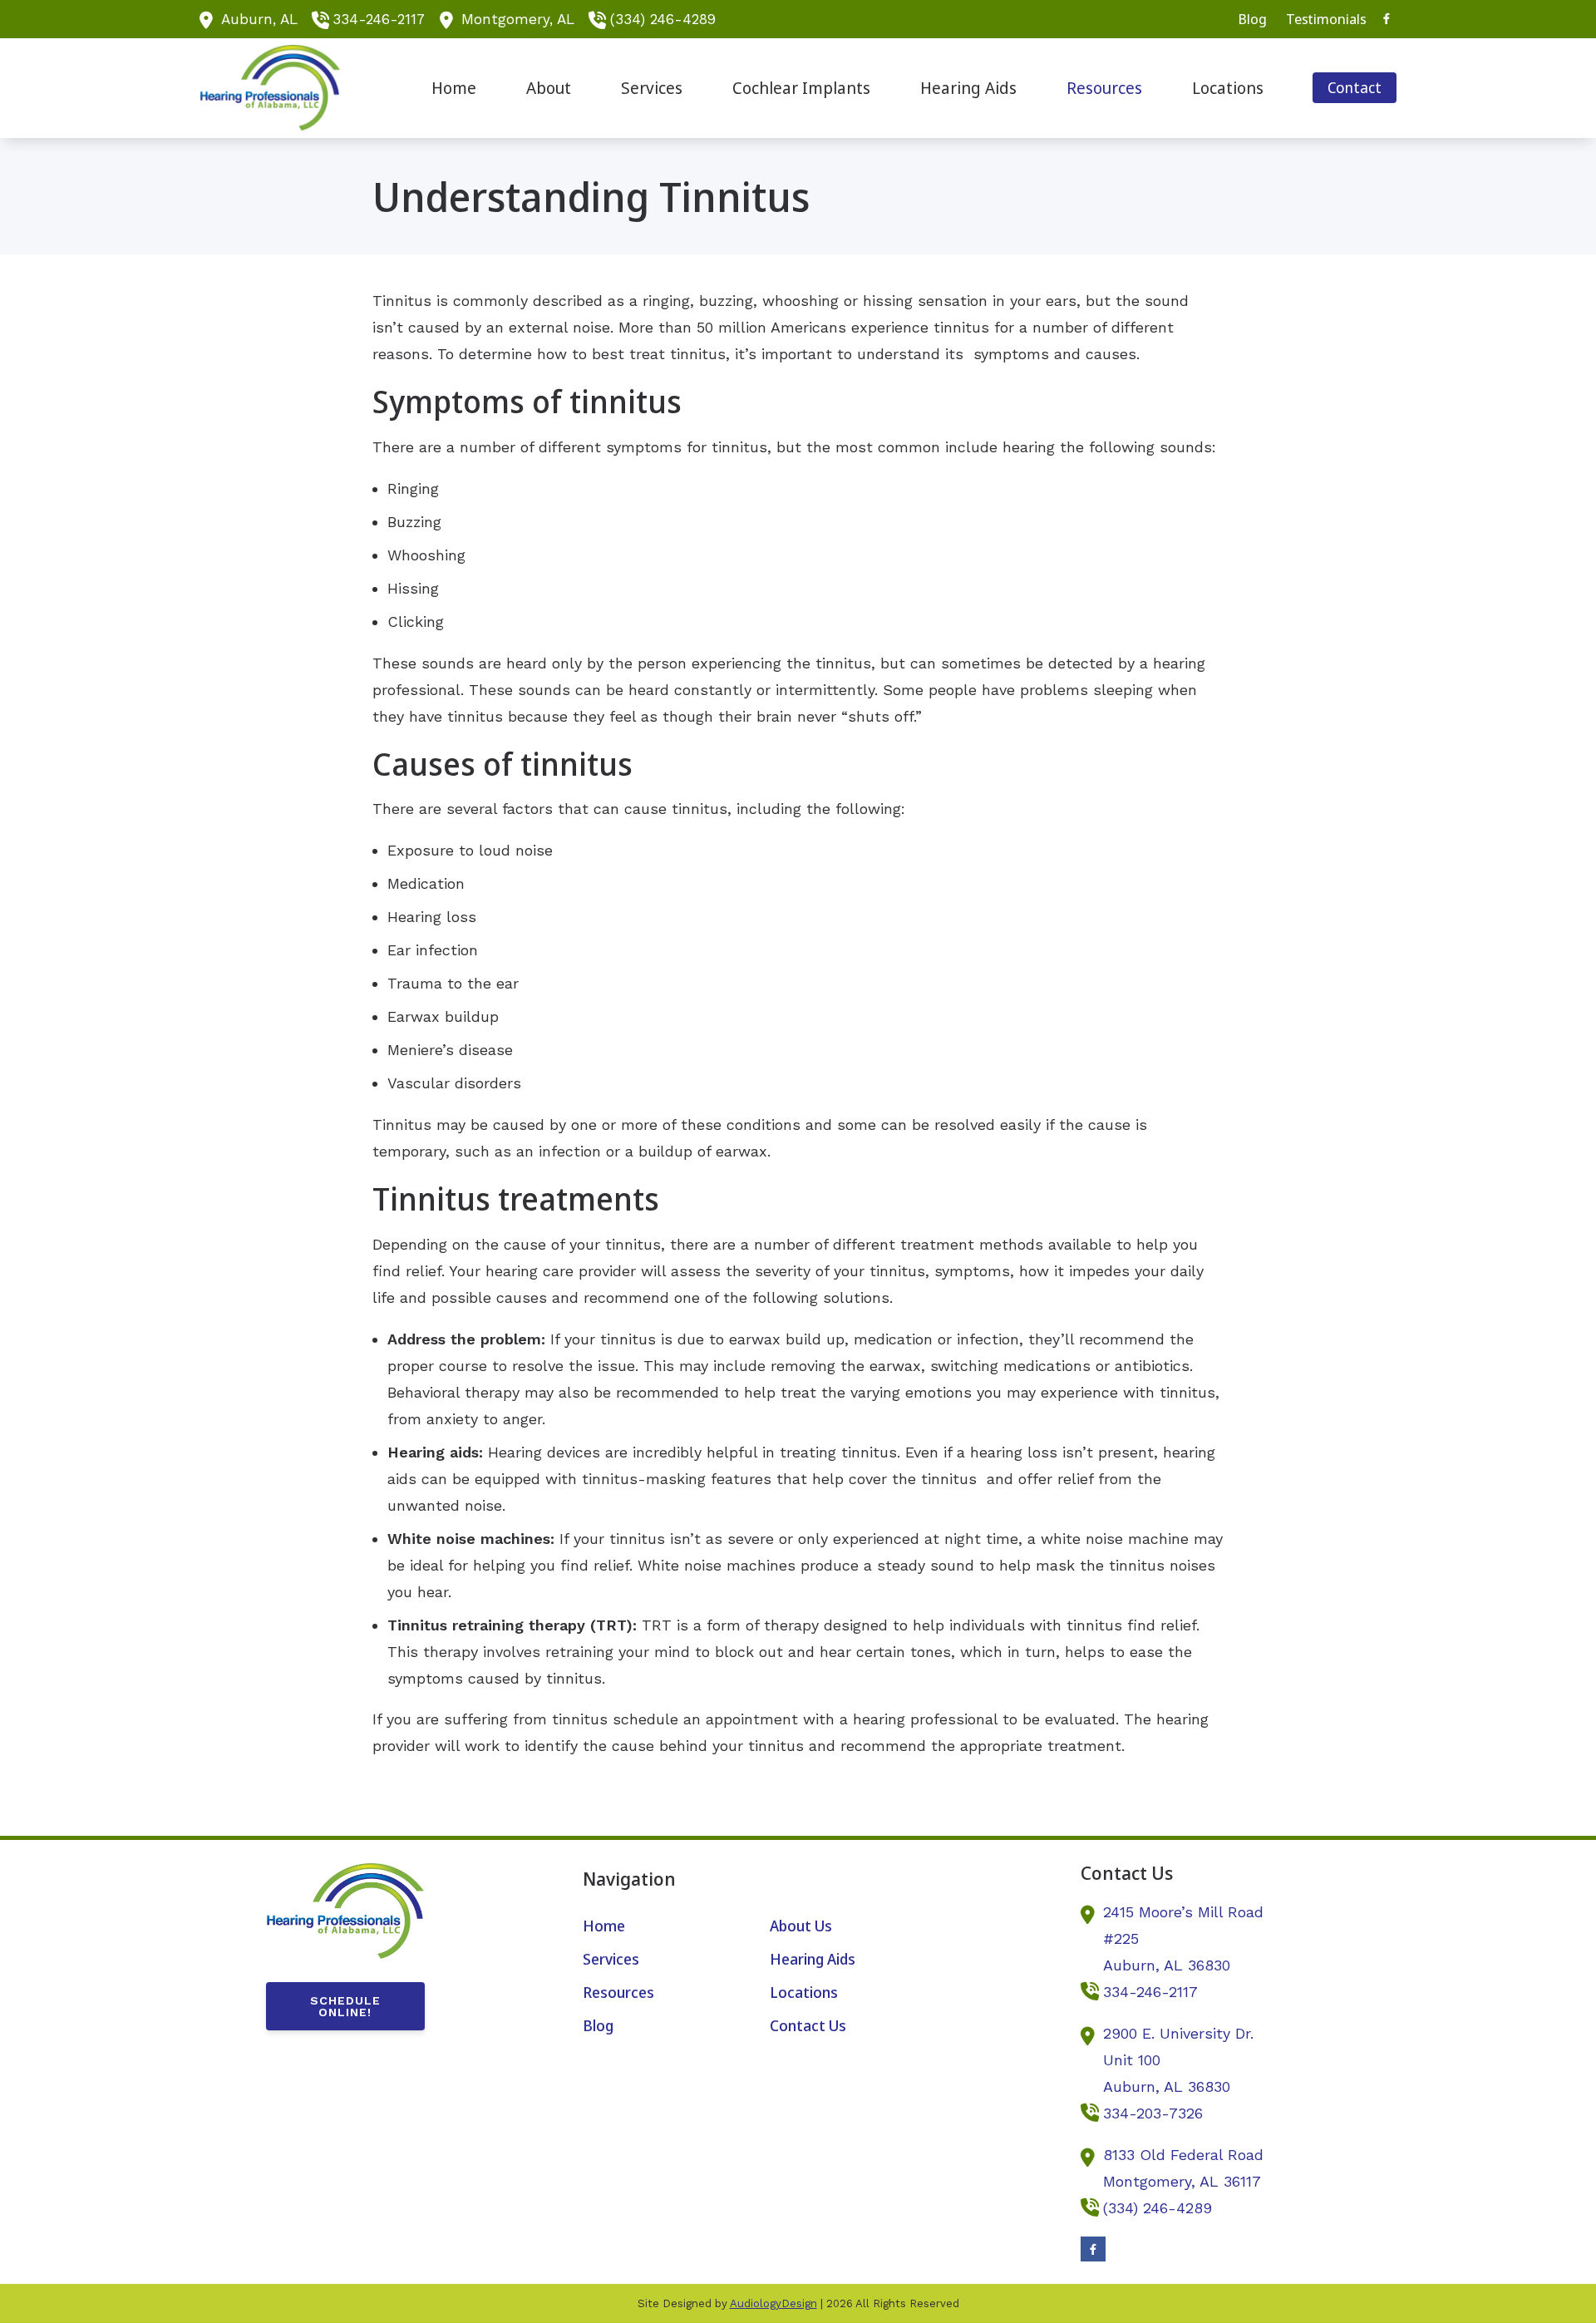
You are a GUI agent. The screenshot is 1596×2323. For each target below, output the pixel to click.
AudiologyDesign (773, 2303)
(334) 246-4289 (663, 19)
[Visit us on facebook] (1387, 19)
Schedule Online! (345, 2006)
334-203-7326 (1153, 2113)
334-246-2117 (379, 19)
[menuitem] (1253, 19)
